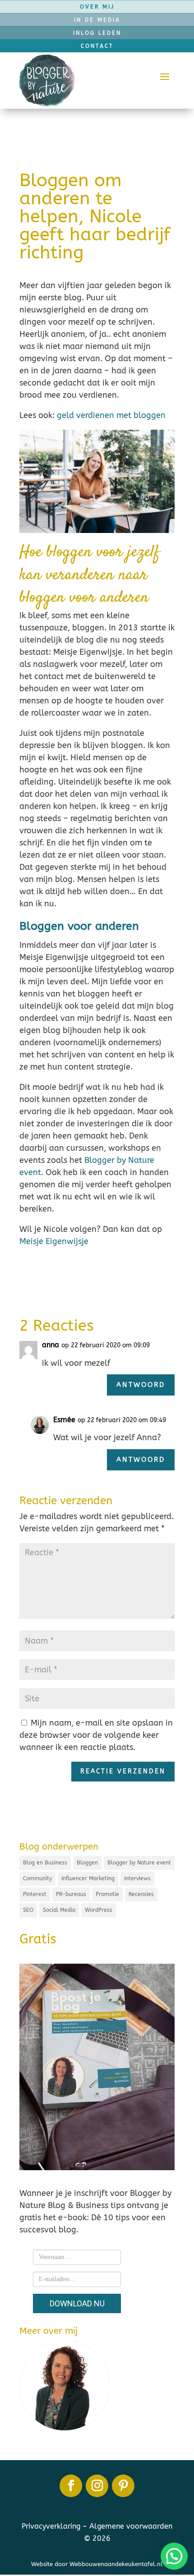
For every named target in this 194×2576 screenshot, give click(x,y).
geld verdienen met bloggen (111, 415)
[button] (174, 2556)
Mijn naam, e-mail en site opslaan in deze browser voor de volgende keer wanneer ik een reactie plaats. (96, 1735)
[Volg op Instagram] (97, 2486)
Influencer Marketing (88, 1878)
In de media (97, 20)
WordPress (99, 1910)
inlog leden (97, 33)
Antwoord (141, 1385)
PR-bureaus (71, 1894)
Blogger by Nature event (139, 1863)
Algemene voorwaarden (131, 2526)
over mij (97, 7)
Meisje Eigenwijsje (54, 1241)
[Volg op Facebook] (71, 2486)
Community (37, 1878)
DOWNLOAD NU (77, 2303)
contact (97, 46)
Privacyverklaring (51, 2526)
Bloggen (87, 1863)
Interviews (137, 1878)
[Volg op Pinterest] (123, 2486)
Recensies (141, 1894)
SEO (28, 1910)
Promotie (107, 1894)
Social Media (59, 1910)
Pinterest (35, 1894)
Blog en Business (45, 1863)
